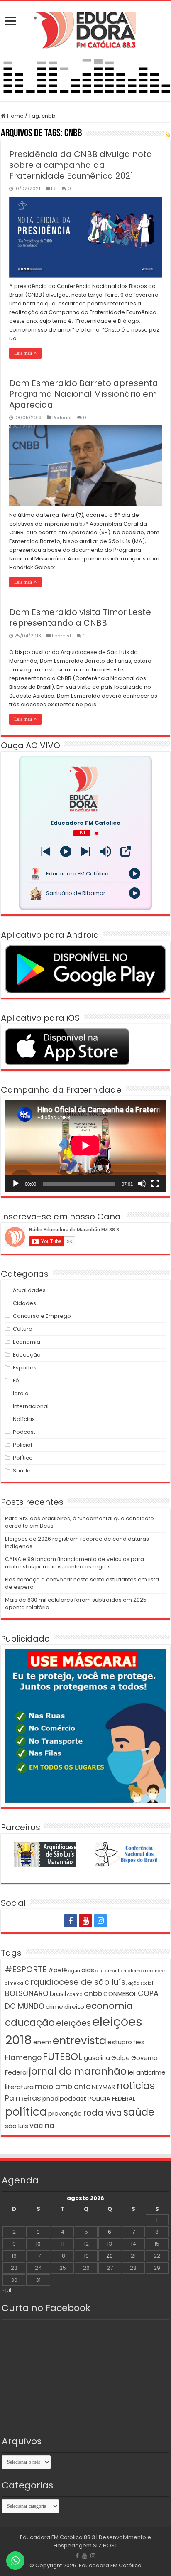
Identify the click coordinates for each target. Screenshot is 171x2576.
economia (109, 2006)
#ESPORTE (26, 1969)
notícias (136, 2086)
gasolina (97, 2058)
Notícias (24, 1419)
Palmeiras (23, 2098)
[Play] (66, 852)
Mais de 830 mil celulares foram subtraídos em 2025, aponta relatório (76, 1604)
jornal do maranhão (78, 2071)
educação (30, 2022)
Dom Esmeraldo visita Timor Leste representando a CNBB (80, 617)
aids (88, 1970)
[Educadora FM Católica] (85, 29)
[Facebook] (71, 1921)
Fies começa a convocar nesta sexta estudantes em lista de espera (82, 1583)
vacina (42, 2126)
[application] (85, 1146)
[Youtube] (85, 1921)
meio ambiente (63, 2087)
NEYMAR (104, 2087)
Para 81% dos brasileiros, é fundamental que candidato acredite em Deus (79, 1522)
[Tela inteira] (155, 1184)
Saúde (22, 1471)
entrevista (79, 2040)
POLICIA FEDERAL (111, 2098)
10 (38, 2244)
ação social (141, 1983)
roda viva (103, 2113)
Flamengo (23, 2057)
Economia (27, 1342)
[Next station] (46, 852)
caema (75, 1995)
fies (139, 2042)
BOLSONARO (27, 1993)
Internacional (31, 1406)
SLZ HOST (105, 2545)
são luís (17, 2126)
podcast (73, 2098)
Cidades (24, 1303)
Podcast (62, 418)
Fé (54, 189)
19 (86, 2256)
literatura (19, 2087)
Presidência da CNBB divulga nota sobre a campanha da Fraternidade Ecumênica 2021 (81, 165)
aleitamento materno (119, 1971)
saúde (139, 2112)
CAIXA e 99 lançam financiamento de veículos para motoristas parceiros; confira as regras (75, 1563)
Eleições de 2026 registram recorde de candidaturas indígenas (77, 1542)
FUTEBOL (63, 2056)
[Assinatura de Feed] (168, 135)
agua (74, 1971)
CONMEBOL (120, 1994)
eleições (73, 2023)
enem (42, 2042)
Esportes (25, 1368)
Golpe (121, 2058)
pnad (50, 2098)
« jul (6, 2290)
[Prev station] (86, 852)
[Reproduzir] (16, 1184)
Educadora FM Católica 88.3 (57, 2537)
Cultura (23, 1329)
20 (110, 2256)
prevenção (65, 2113)
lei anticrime (147, 2072)
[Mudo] (142, 1184)
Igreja (21, 1393)
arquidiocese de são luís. (76, 1982)
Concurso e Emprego (42, 1316)
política (26, 2112)
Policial (22, 1445)
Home (15, 116)
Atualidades (29, 1290)
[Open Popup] (126, 852)
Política (23, 1458)
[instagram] (100, 1921)
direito (74, 2007)
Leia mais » (25, 353)
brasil (58, 1994)
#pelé (58, 1970)
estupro (120, 2042)
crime (54, 2007)
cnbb (93, 1993)
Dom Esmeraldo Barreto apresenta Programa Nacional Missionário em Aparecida (84, 394)
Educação (27, 1355)
